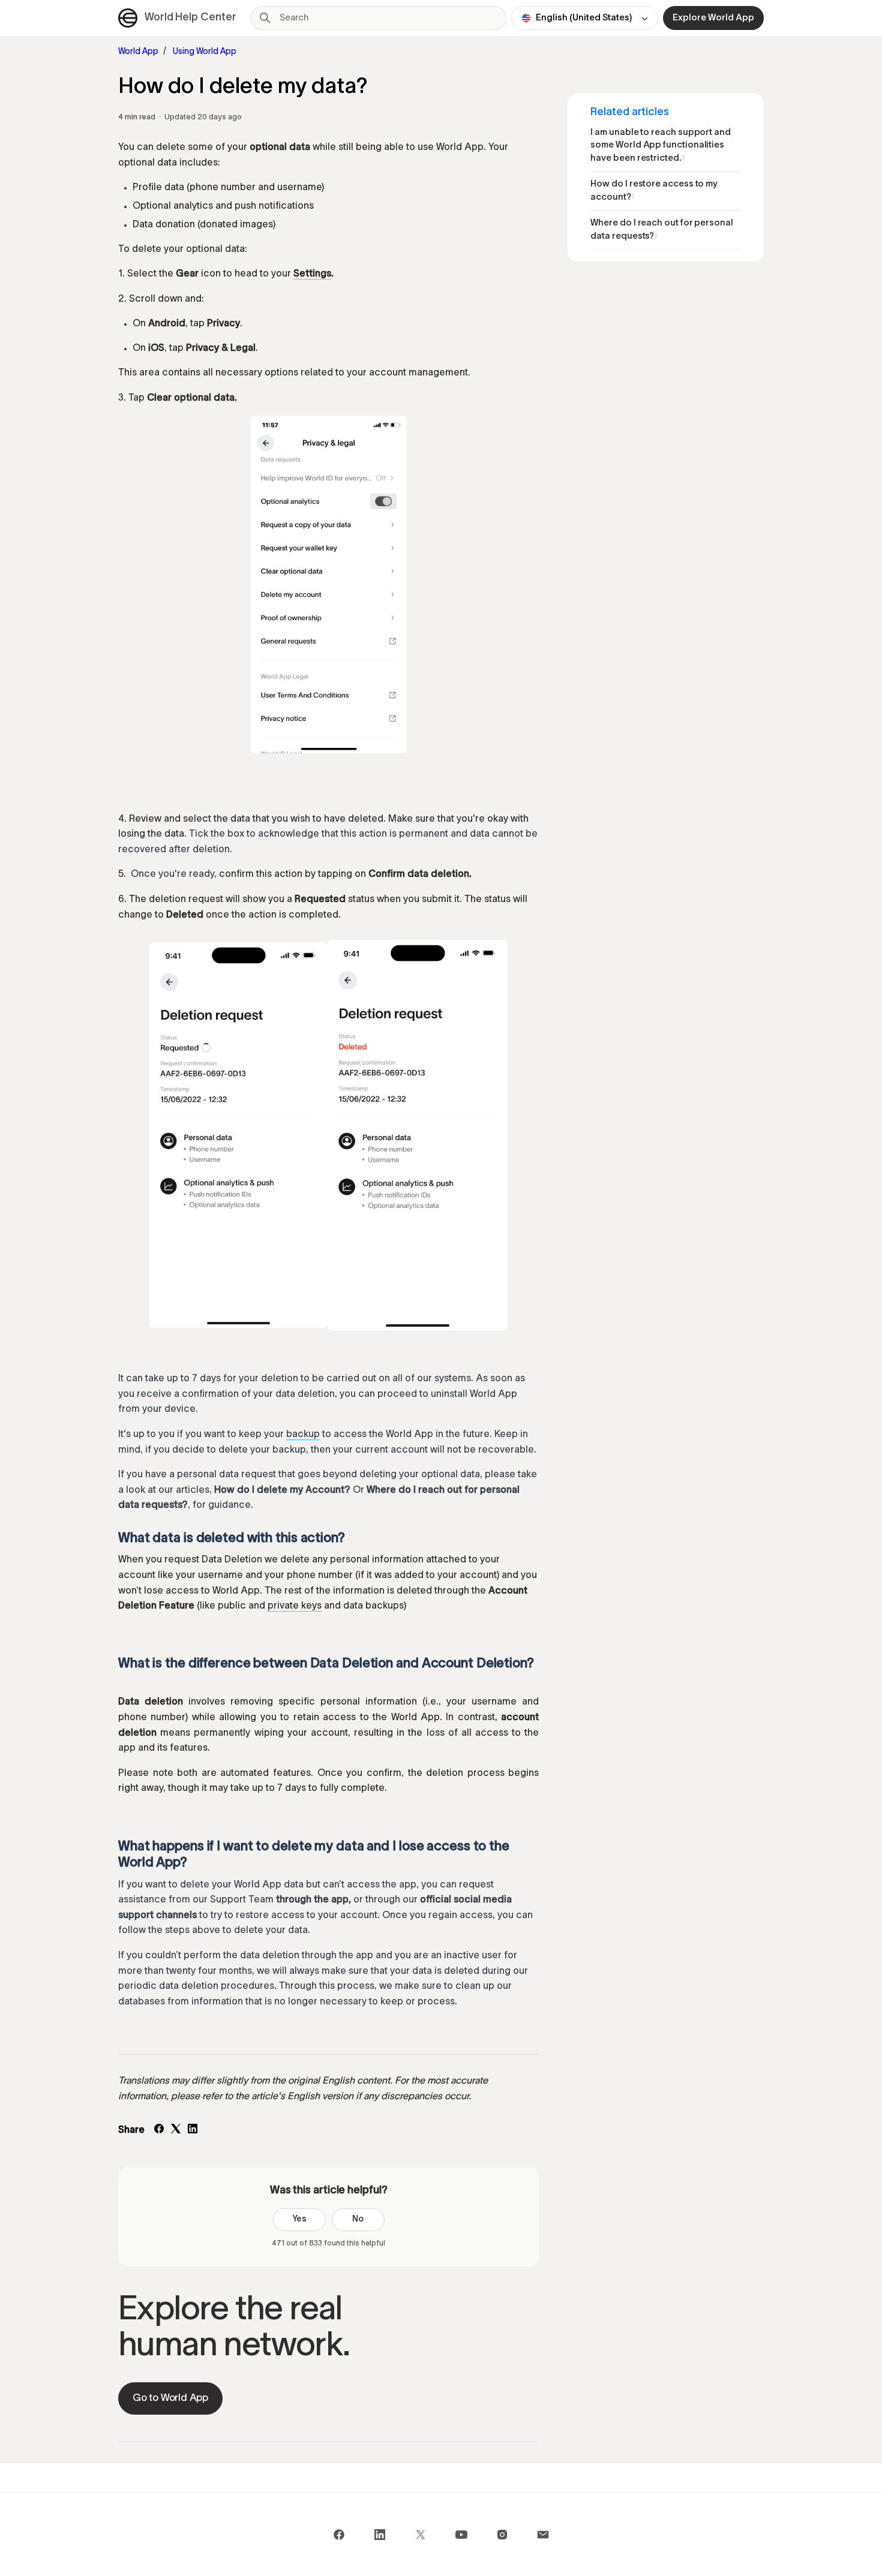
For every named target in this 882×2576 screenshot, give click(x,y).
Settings (312, 274)
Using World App (205, 52)
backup (303, 1435)
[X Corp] (176, 2131)
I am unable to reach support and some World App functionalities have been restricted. (661, 145)
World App (138, 52)
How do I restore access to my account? (654, 191)
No (358, 2219)
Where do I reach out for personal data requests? (662, 230)
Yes (299, 2219)
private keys (295, 1606)
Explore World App (713, 18)
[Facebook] (159, 2131)
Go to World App (170, 2398)
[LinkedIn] (193, 2131)
